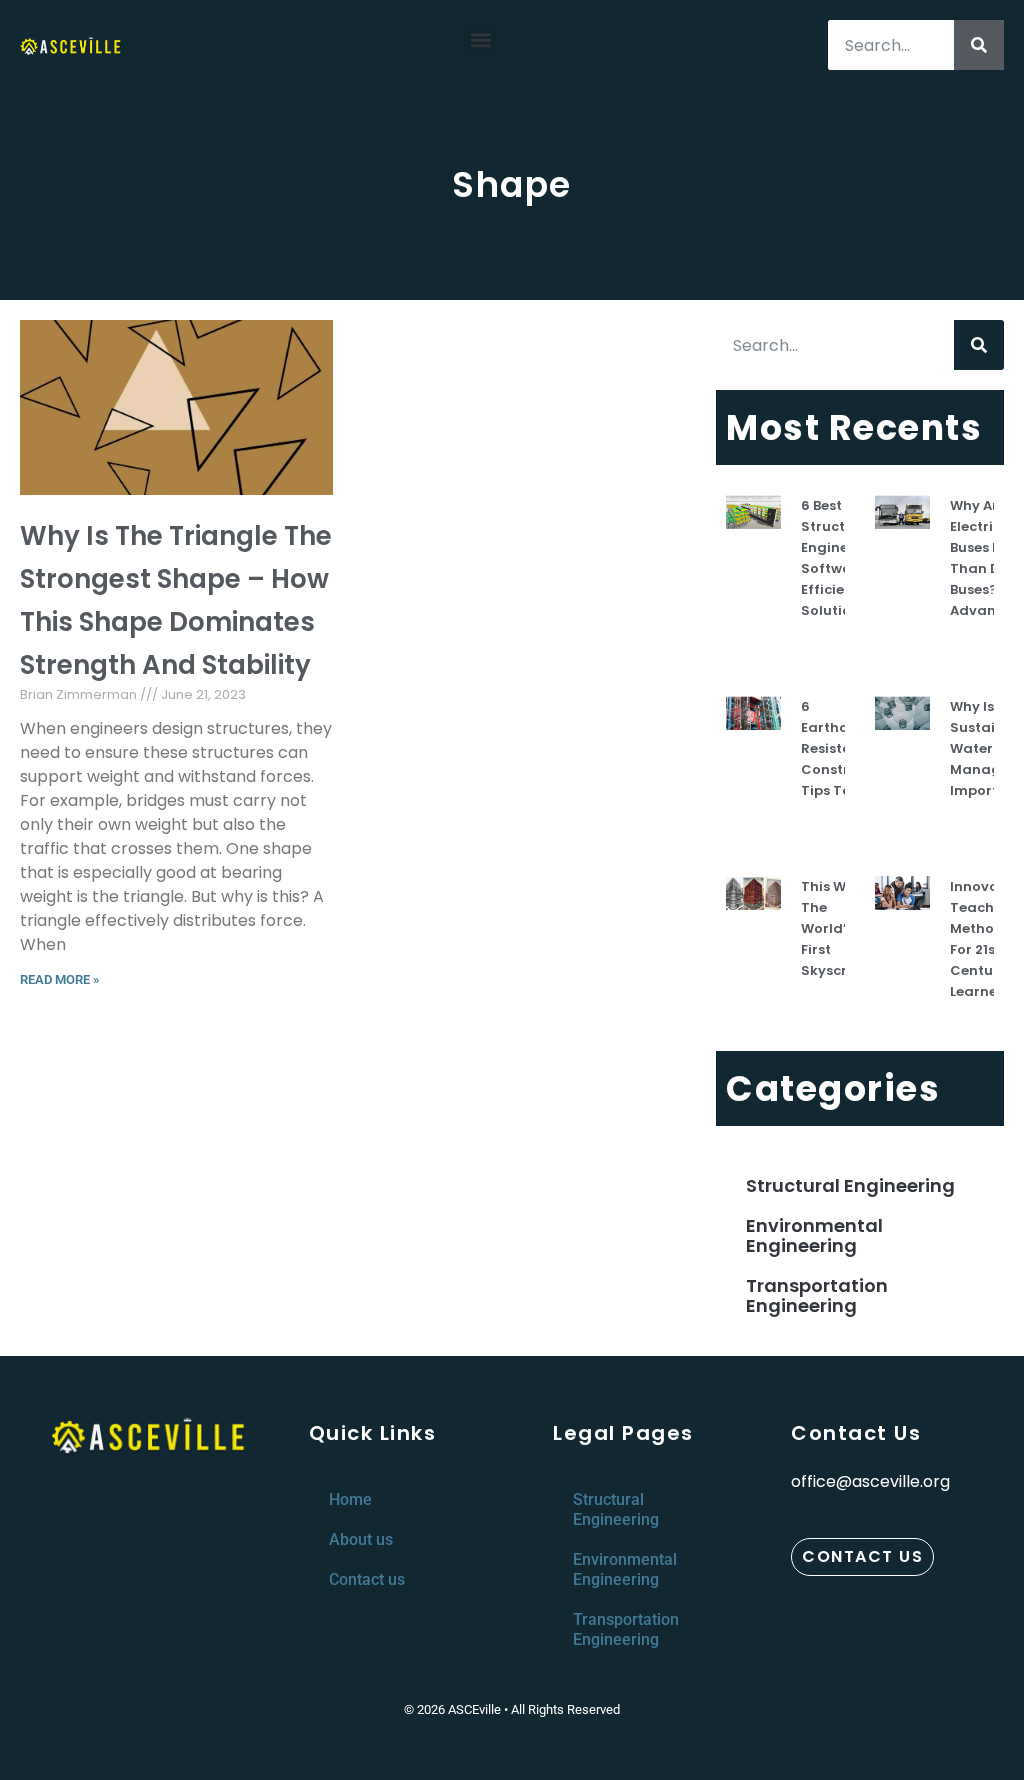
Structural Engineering (850, 1185)
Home (350, 1499)
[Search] (979, 45)
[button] (480, 40)
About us (361, 1539)
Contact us (367, 1579)
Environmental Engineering (814, 1235)
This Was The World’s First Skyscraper (840, 928)
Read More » (59, 979)
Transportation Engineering (817, 1295)
